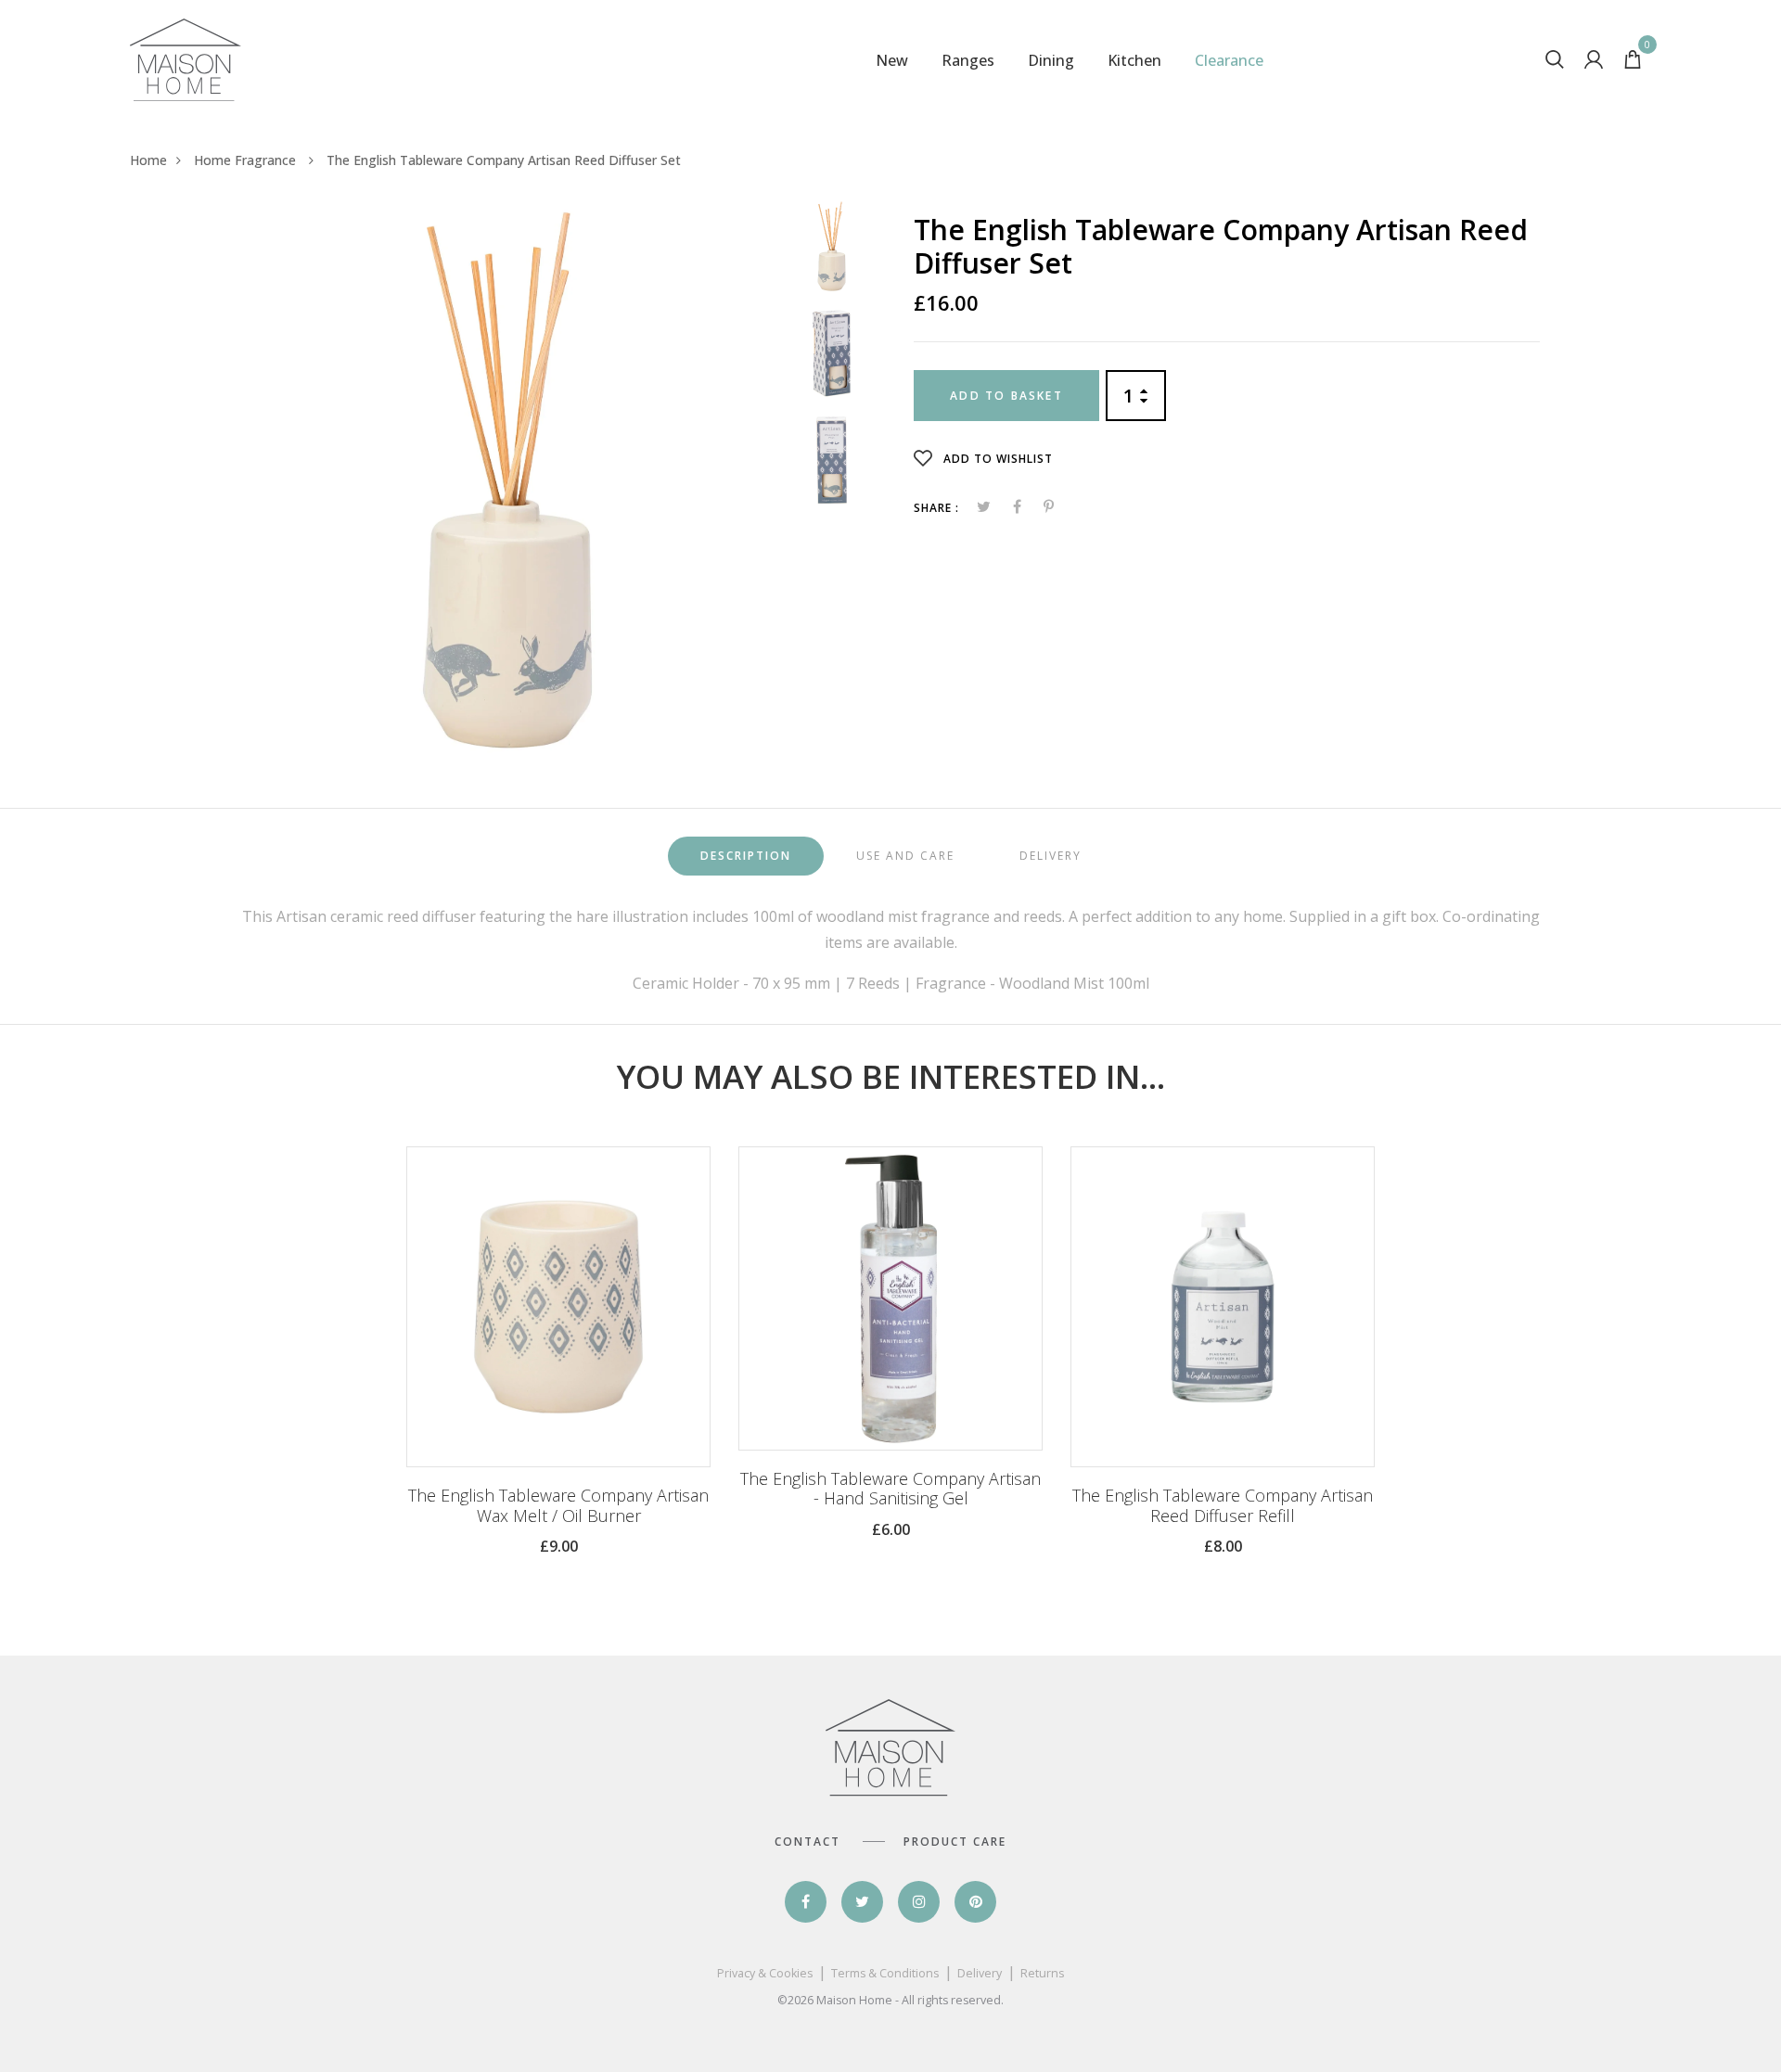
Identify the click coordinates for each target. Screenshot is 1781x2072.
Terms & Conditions (885, 1973)
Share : (936, 508)
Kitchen (1134, 60)
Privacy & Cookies (765, 1973)
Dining (1051, 60)
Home (148, 160)
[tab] (746, 857)
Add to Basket (1006, 396)
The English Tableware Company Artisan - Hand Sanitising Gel (890, 1489)
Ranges (968, 60)
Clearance (1229, 60)
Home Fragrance (247, 160)
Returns (1042, 1973)
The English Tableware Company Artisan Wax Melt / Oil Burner (558, 1506)
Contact (807, 1842)
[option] (507, 480)
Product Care (955, 1842)
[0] (1633, 63)
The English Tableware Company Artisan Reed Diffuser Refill (1223, 1506)
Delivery (980, 1973)
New (892, 60)
